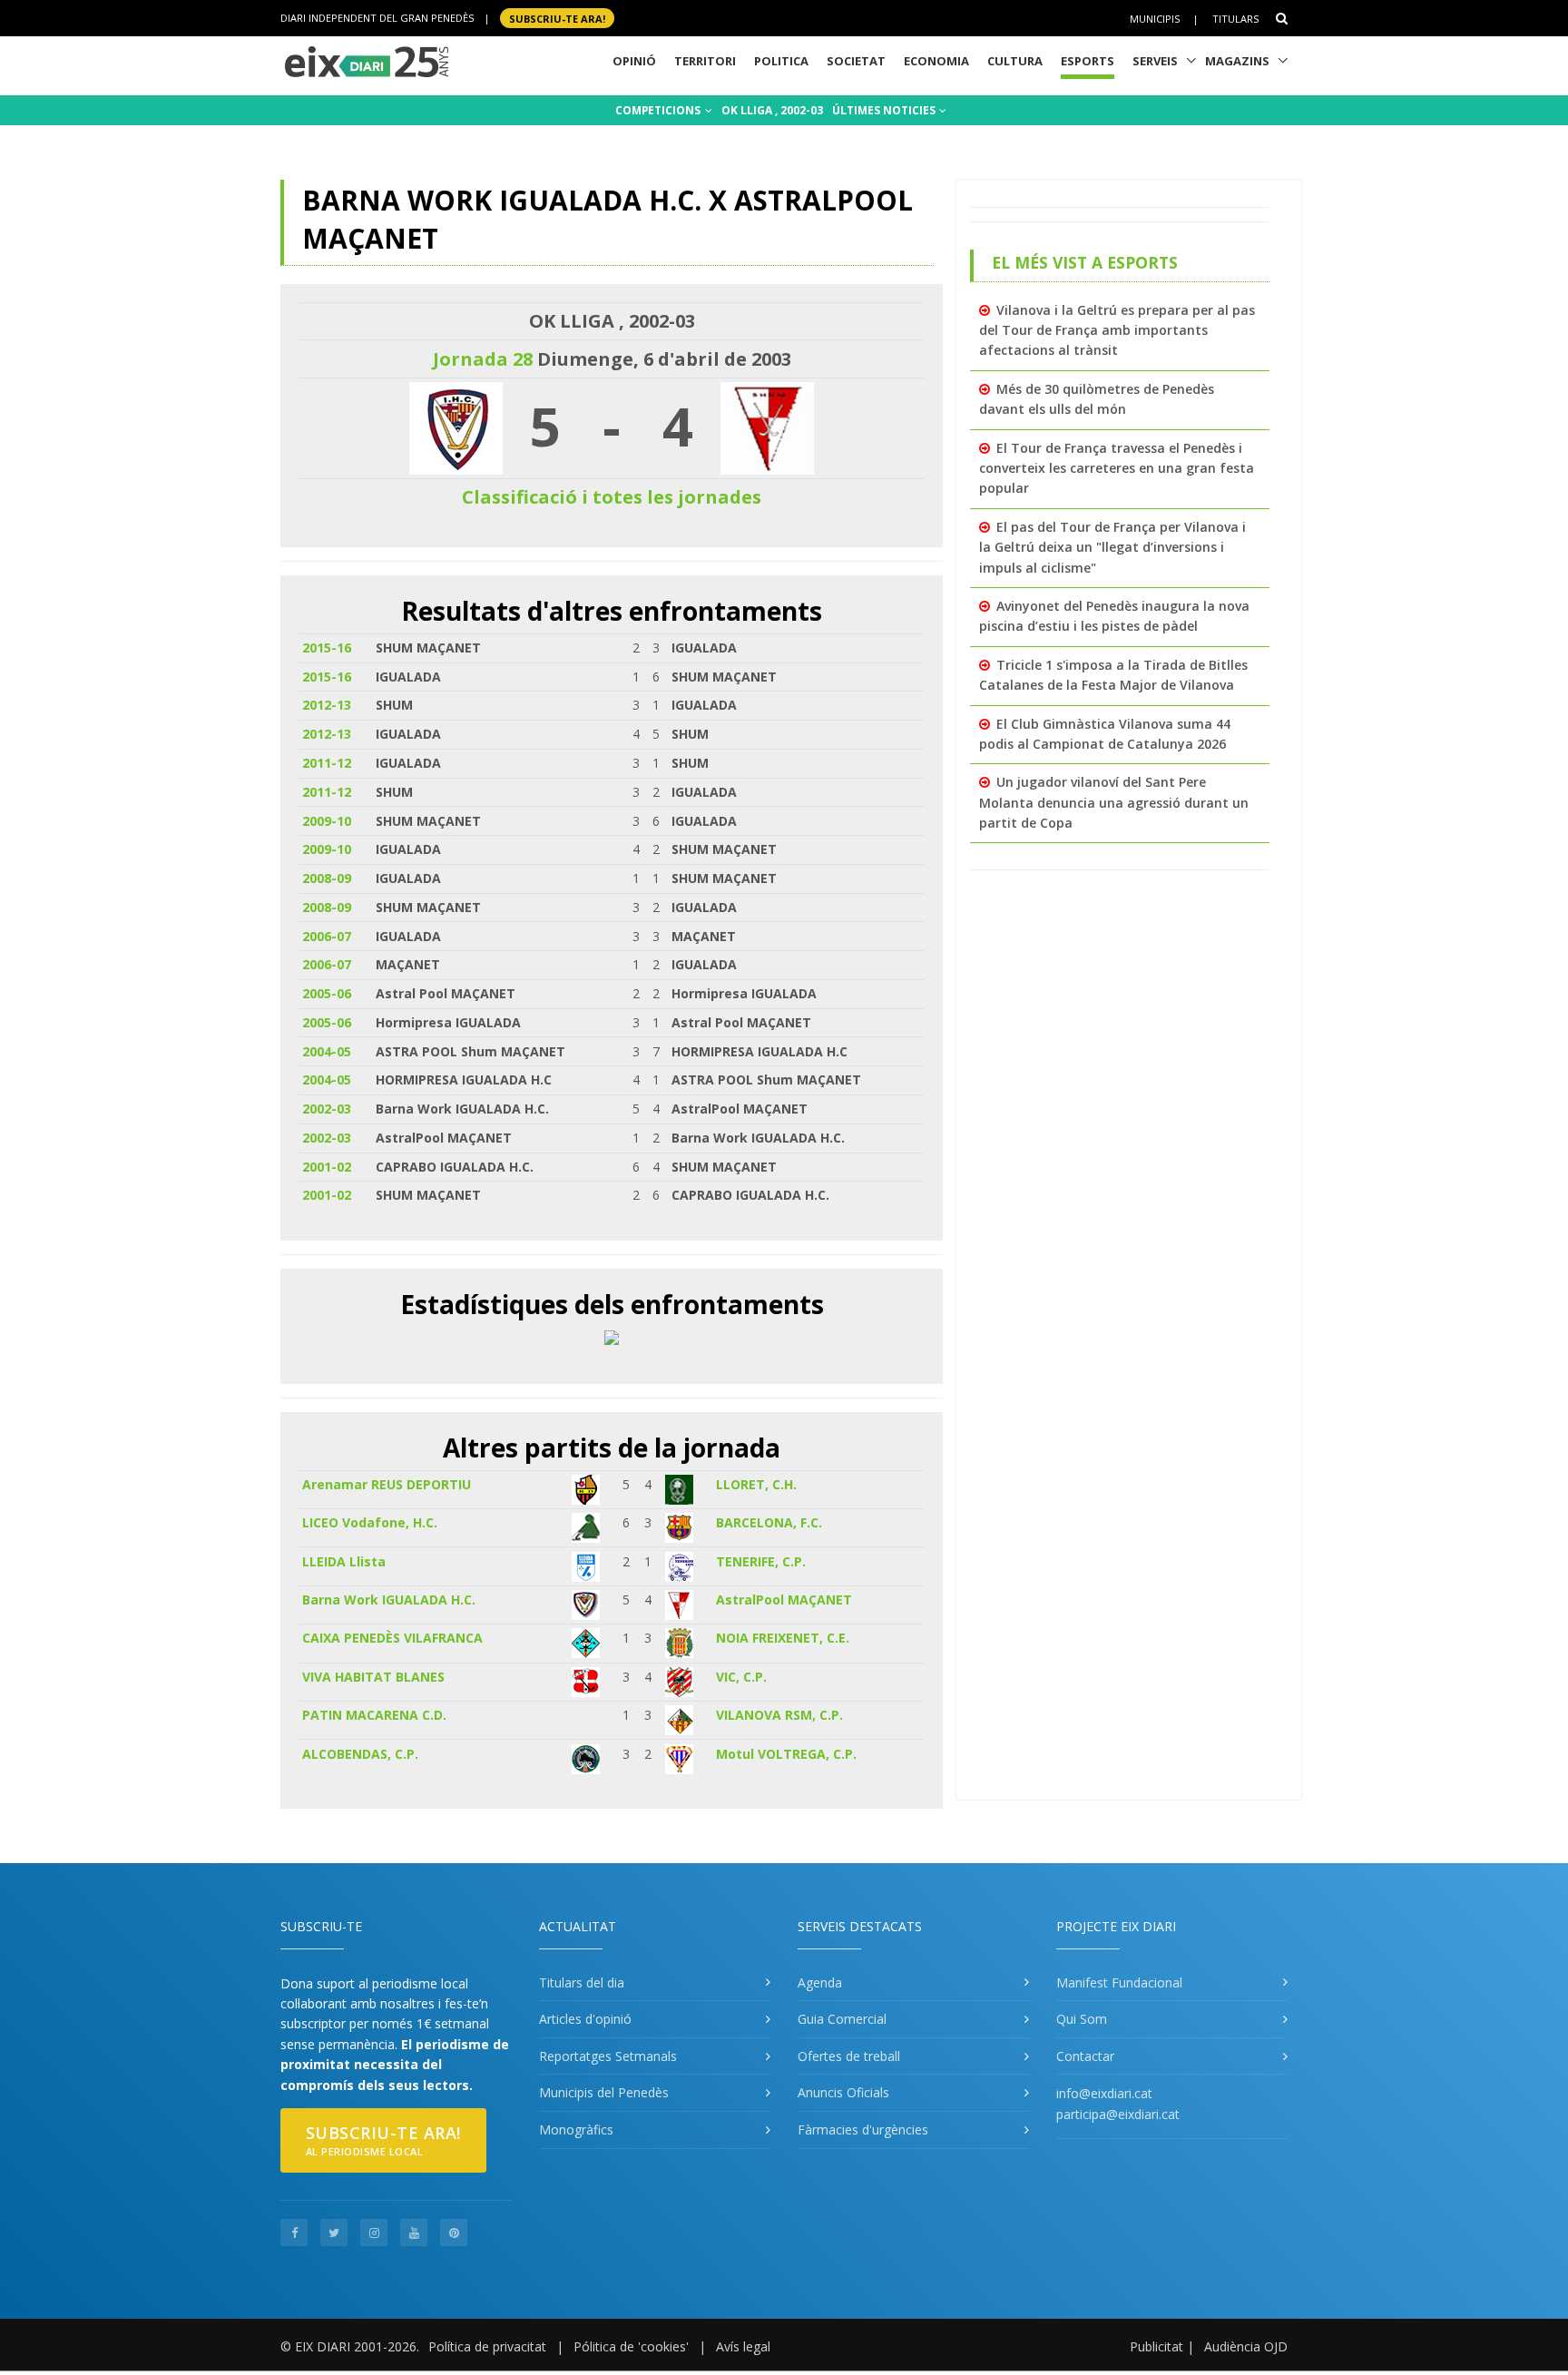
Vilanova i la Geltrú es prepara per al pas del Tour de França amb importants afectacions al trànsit (1117, 330)
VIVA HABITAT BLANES (373, 1677)
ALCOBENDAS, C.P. (360, 1754)
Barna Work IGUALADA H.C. (389, 1600)
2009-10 (327, 821)
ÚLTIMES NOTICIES (885, 110)
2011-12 (327, 763)
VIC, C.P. (741, 1677)
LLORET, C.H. (756, 1484)
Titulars (1235, 19)
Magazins (1237, 61)
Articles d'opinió (585, 2019)
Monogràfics (576, 2130)
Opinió (634, 61)
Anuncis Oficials (843, 2092)
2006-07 (327, 936)
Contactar (1085, 2056)
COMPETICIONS (659, 110)
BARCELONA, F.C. (769, 1522)
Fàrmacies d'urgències (863, 2130)
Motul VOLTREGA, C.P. (786, 1754)
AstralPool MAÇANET (784, 1600)
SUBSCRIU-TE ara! (557, 18)
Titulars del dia (582, 1982)
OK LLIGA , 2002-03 (772, 110)
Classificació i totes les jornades (612, 497)
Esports (1088, 61)
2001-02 (327, 1167)
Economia (936, 61)
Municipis (1155, 19)
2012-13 (327, 705)
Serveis (1155, 61)
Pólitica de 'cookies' (631, 2346)
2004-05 (327, 1051)
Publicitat (1156, 2346)
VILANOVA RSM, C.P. (779, 1715)
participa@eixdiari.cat (1118, 2114)
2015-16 (327, 648)
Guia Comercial (842, 2019)
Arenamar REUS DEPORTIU (387, 1484)
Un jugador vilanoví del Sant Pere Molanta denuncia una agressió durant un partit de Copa (1114, 802)
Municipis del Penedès (604, 2092)
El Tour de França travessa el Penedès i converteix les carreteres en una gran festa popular (1117, 468)
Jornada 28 (483, 359)
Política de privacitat (487, 2346)
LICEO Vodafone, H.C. (370, 1522)
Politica (781, 61)
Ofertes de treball (849, 2056)
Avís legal (743, 2346)
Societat (856, 61)
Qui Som (1082, 2019)
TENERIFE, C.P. (761, 1561)
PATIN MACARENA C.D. (374, 1715)
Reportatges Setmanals (608, 2056)
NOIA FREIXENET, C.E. (783, 1638)
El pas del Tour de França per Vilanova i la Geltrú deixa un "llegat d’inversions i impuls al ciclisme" (1112, 547)
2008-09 (327, 878)
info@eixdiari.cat (1104, 2093)
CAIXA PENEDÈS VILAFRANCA (392, 1638)
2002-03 (327, 1109)
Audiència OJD (1246, 2346)
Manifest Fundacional (1119, 1982)
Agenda (820, 1982)
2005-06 (327, 993)
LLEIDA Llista (344, 1561)
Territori (705, 61)
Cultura (1015, 61)
